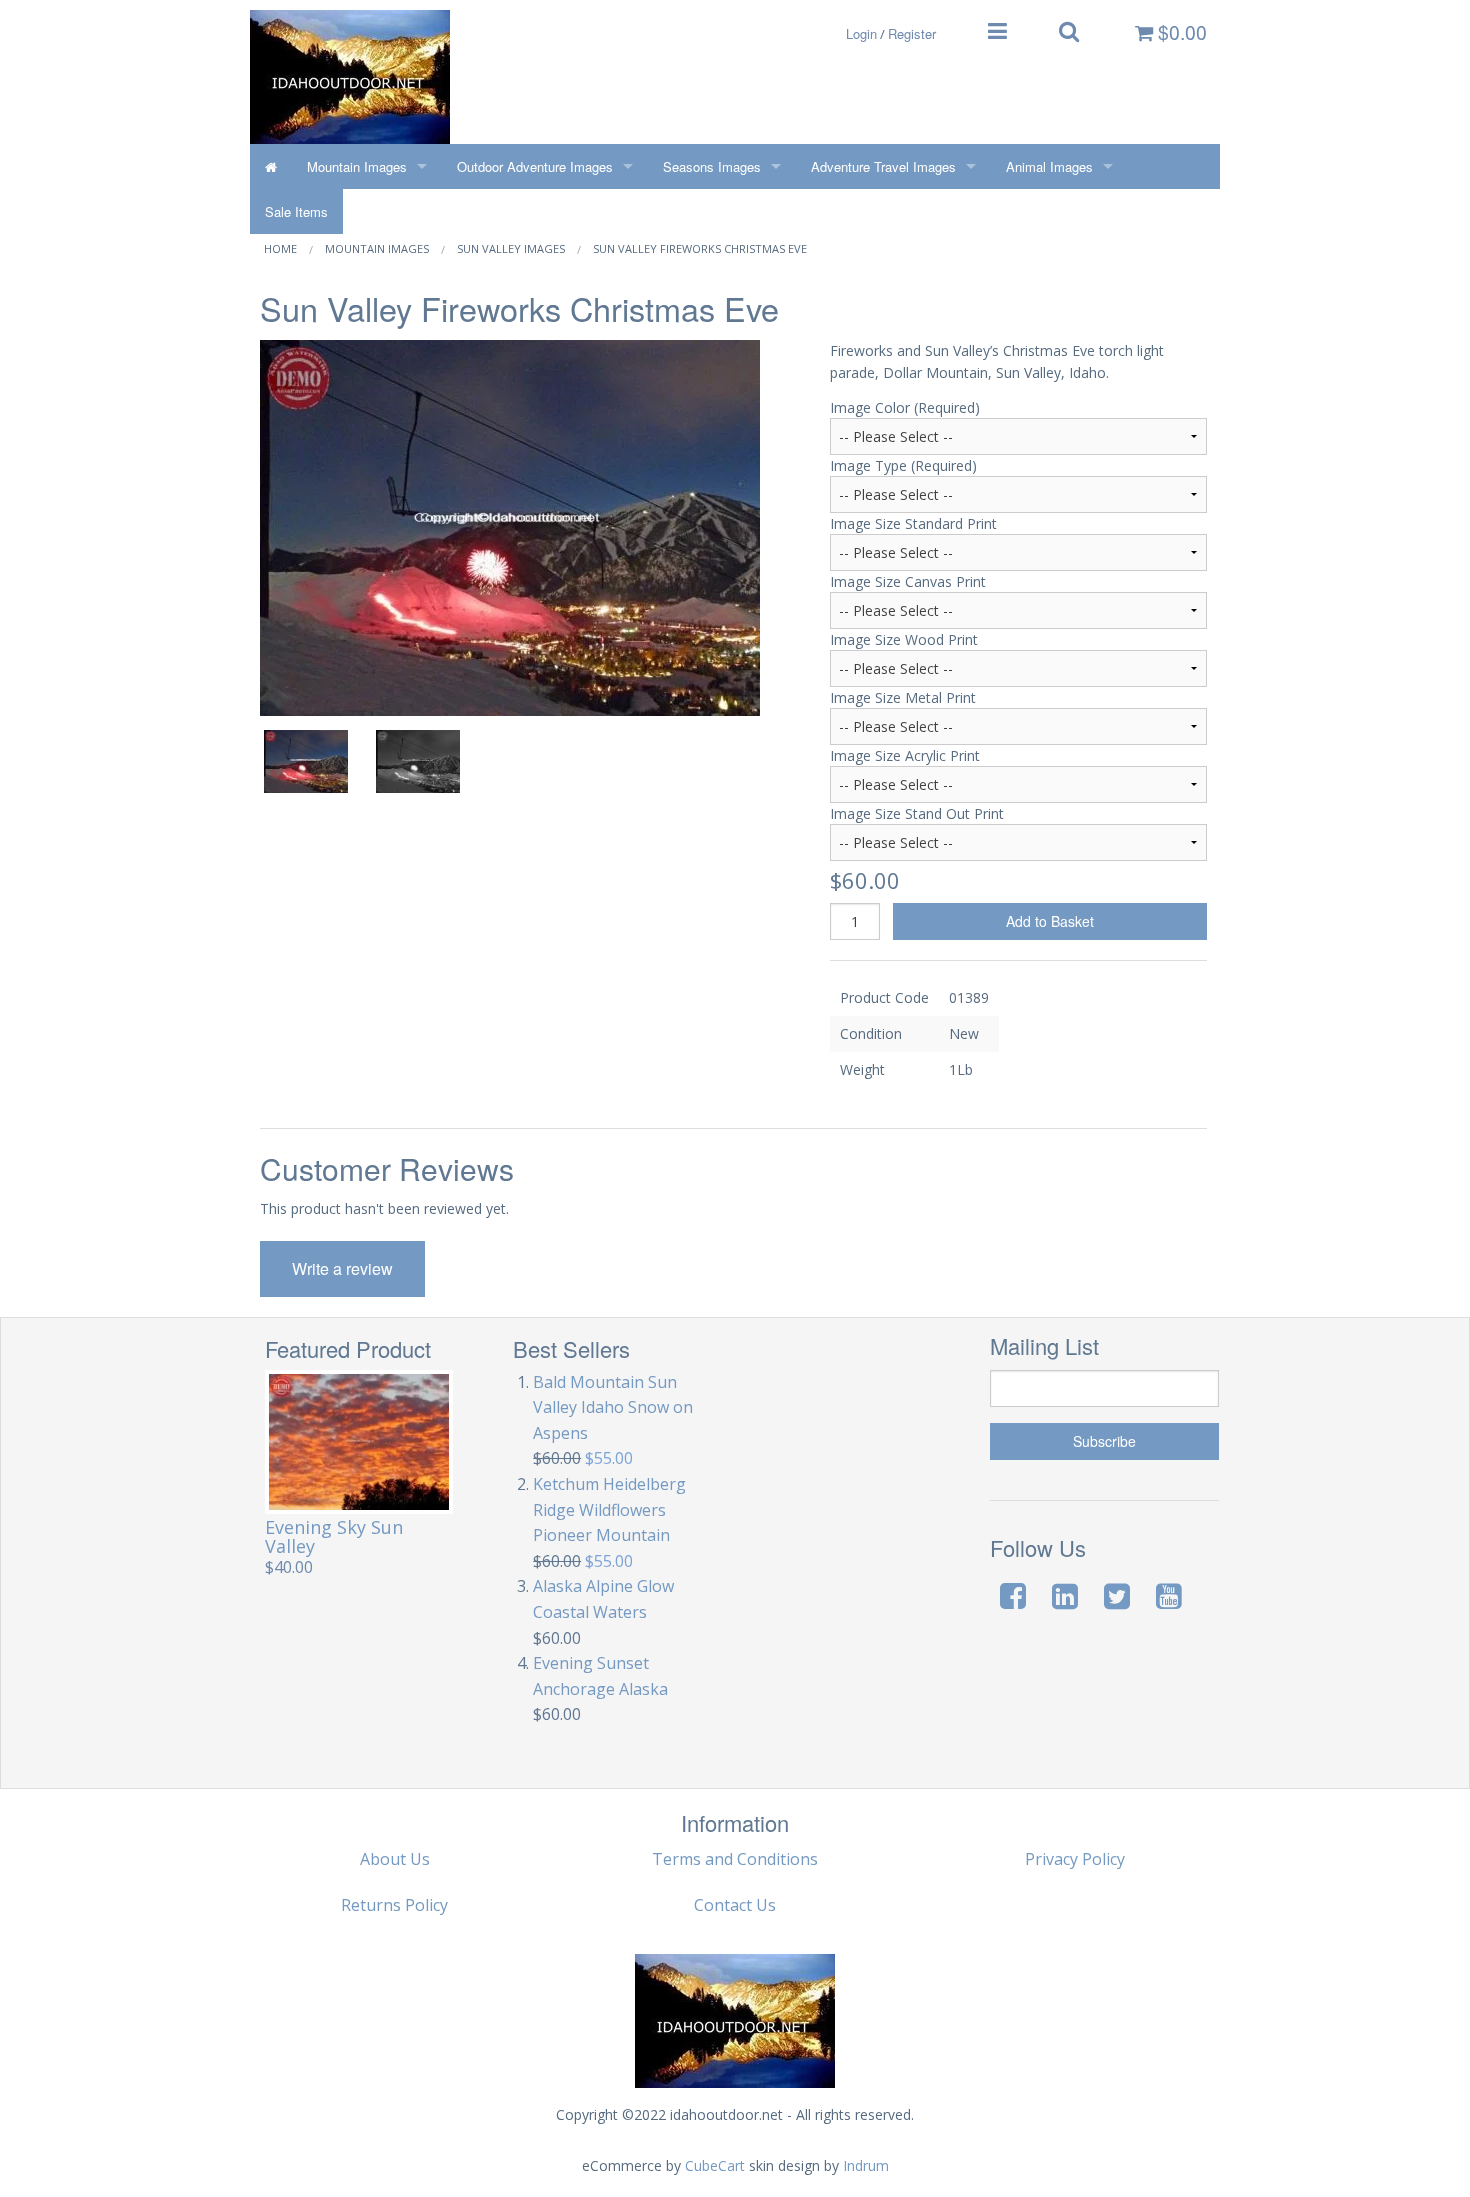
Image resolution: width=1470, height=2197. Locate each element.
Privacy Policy (1075, 1859)
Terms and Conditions (735, 1859)
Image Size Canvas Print (908, 581)
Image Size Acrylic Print (905, 755)
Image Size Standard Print (913, 523)
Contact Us (735, 1905)
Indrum (866, 2165)
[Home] (271, 166)
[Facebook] (1013, 1595)
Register (912, 33)
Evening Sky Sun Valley (334, 1536)
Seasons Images (712, 166)
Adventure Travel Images (883, 166)
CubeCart (715, 2165)
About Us (395, 1859)
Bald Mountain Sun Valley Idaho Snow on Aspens (613, 1407)
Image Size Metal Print (903, 697)
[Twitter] (1117, 1595)
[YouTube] (1169, 1595)
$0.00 (1180, 32)
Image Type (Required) (903, 465)
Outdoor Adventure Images (535, 166)
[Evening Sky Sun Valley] (359, 1442)
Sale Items (296, 211)
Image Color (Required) (905, 407)
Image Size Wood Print (904, 639)
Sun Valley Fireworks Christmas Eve (700, 248)
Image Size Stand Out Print (917, 813)
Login (861, 33)
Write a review (342, 1268)
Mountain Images (357, 166)
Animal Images (1049, 166)
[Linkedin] (1065, 1595)
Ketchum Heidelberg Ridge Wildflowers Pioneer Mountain (609, 1509)
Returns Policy (394, 1905)
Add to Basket (1050, 921)
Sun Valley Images (511, 248)
